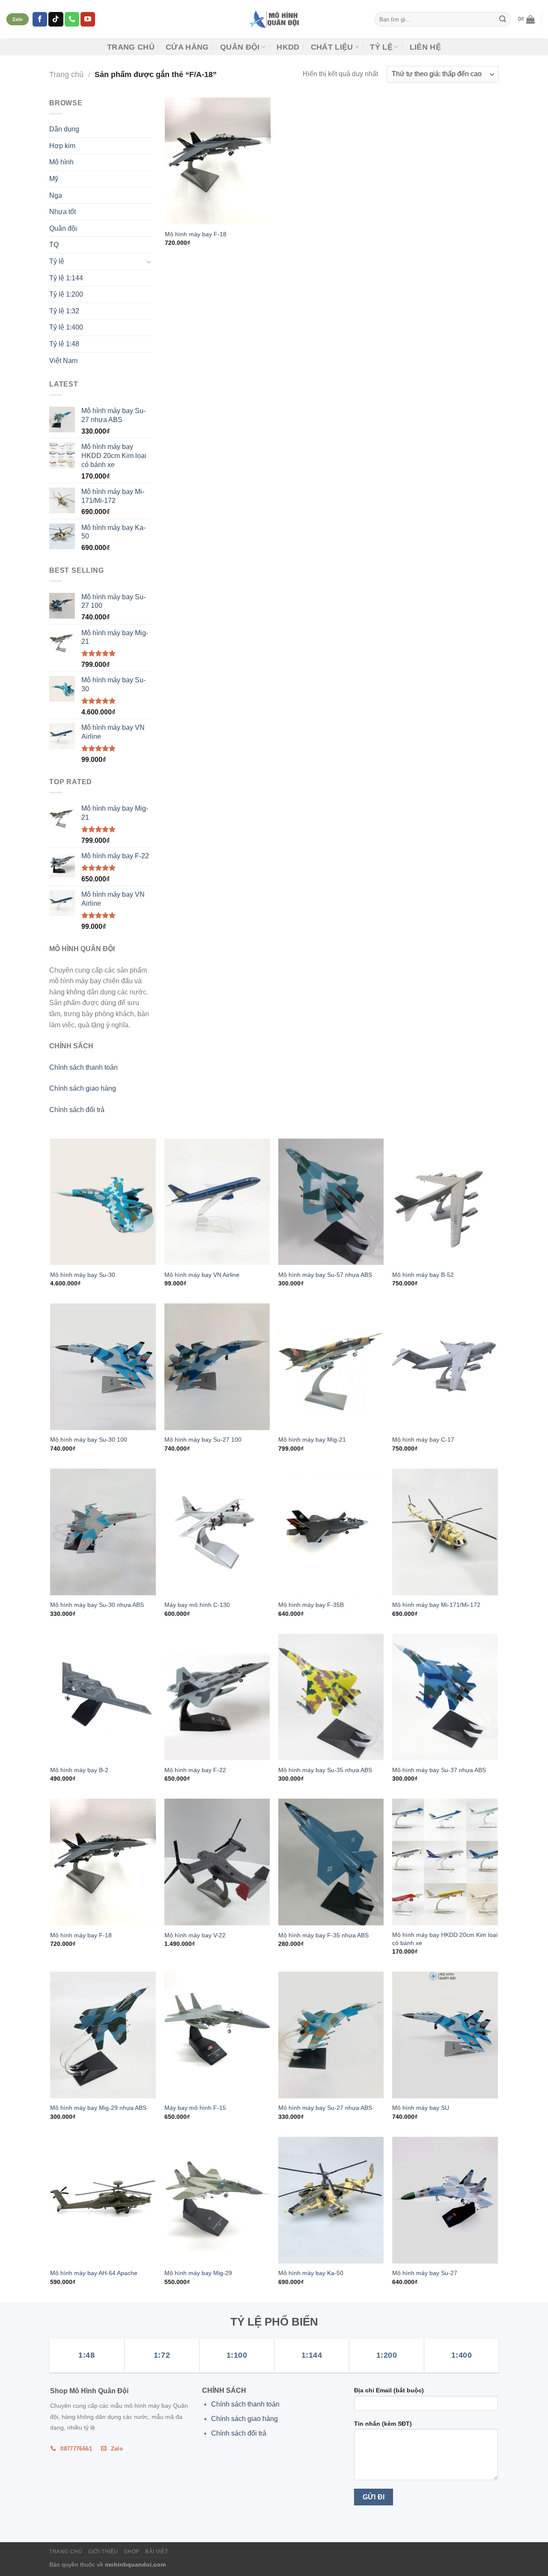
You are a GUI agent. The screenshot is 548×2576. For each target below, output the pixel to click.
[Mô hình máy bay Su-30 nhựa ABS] (103, 1532)
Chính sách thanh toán (83, 1067)
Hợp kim (62, 146)
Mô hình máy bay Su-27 (425, 2273)
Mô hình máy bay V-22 (195, 1935)
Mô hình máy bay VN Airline (202, 1275)
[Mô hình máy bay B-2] (103, 1697)
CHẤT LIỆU (332, 47)
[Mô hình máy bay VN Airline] (217, 1202)
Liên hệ (425, 47)
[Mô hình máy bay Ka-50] (331, 2200)
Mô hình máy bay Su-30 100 (89, 1440)
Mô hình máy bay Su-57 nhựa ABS (325, 1275)
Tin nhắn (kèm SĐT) (383, 2424)
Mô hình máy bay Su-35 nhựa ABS (325, 1770)
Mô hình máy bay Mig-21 (312, 1440)
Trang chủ (131, 47)
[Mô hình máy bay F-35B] (331, 1532)
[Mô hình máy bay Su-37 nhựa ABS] (445, 1697)
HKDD (288, 47)
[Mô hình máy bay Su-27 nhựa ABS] (331, 2035)
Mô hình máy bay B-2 (79, 1770)
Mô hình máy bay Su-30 (83, 1275)
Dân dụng (64, 129)
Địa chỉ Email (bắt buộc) (389, 2390)
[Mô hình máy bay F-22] (217, 1697)
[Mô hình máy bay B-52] (445, 1202)
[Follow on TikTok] (56, 19)
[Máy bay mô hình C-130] (217, 1532)
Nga (56, 195)
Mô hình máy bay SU (421, 2108)
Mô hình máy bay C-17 (423, 1440)
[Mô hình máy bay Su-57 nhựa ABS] (331, 1202)
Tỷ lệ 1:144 (66, 278)
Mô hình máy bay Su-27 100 (203, 1440)
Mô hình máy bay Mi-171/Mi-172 (436, 1605)
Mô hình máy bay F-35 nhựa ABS (323, 1935)
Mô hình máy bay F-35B (311, 1605)
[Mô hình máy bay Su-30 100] (103, 1367)
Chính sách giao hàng (83, 1088)
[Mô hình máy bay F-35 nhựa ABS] (331, 1862)
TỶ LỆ (381, 47)
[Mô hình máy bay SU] (445, 2035)
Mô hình (61, 162)
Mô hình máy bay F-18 (196, 234)
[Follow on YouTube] (88, 19)
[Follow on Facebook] (40, 19)
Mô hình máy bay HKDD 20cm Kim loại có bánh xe (445, 1939)
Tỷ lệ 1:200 (66, 294)
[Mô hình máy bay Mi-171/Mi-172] (445, 1532)
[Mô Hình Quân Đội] (274, 19)
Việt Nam (63, 361)
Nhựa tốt (63, 212)
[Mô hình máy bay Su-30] (103, 1202)
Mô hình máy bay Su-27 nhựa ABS (325, 2108)
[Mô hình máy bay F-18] (218, 161)
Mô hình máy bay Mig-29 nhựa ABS (98, 2108)
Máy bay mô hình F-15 (195, 2108)
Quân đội (240, 47)
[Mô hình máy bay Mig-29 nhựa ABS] (103, 2035)
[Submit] (503, 19)
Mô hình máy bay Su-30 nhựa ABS (97, 1605)
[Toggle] (149, 262)
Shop (131, 2552)
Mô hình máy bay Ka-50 (311, 2273)
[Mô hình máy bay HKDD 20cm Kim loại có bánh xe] (445, 1862)
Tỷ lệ (57, 261)
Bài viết (156, 2552)
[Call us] (72, 19)
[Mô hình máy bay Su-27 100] (217, 1367)
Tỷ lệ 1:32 (64, 311)
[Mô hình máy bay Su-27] (445, 2200)
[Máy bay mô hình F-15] (217, 2035)
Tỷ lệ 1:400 (66, 327)
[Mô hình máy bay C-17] (445, 1367)
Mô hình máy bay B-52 (423, 1275)
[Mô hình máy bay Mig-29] (217, 2200)
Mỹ (54, 179)
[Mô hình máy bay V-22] (217, 1862)
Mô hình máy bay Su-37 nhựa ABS (439, 1770)
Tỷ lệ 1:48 (64, 344)
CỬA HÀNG (187, 47)
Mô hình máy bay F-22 (195, 1770)
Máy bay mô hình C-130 (197, 1605)
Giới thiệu (103, 2552)
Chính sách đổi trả (77, 1110)
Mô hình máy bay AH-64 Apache (94, 2273)
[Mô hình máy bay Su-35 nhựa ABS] (331, 1697)
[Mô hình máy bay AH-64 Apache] (103, 2200)
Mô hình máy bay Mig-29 (198, 2273)
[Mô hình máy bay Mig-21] (331, 1367)
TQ (54, 245)
